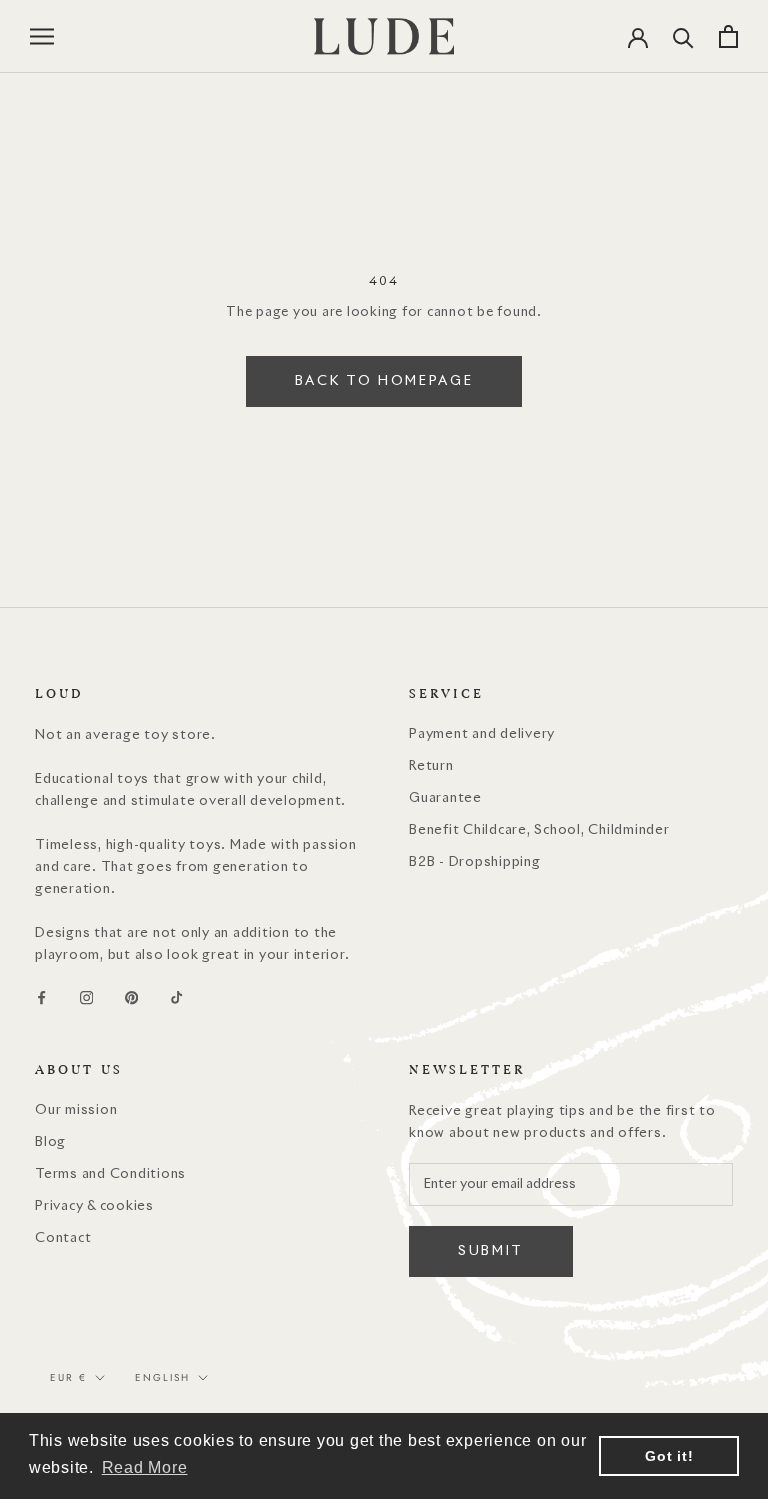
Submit (491, 1251)
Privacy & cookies (94, 1206)
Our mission (76, 1110)
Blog (50, 1142)
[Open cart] (728, 36)
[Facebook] (41, 998)
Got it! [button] (669, 1456)
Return (431, 766)
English (162, 1377)
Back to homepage (384, 381)
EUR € (68, 1377)
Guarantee (445, 798)
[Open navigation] (42, 36)
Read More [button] (145, 1467)
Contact (63, 1238)
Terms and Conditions (110, 1174)
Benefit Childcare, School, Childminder (539, 830)
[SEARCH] (683, 36)
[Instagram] (86, 998)
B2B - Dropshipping (475, 862)
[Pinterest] (131, 998)
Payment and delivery (482, 734)
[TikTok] (176, 998)
